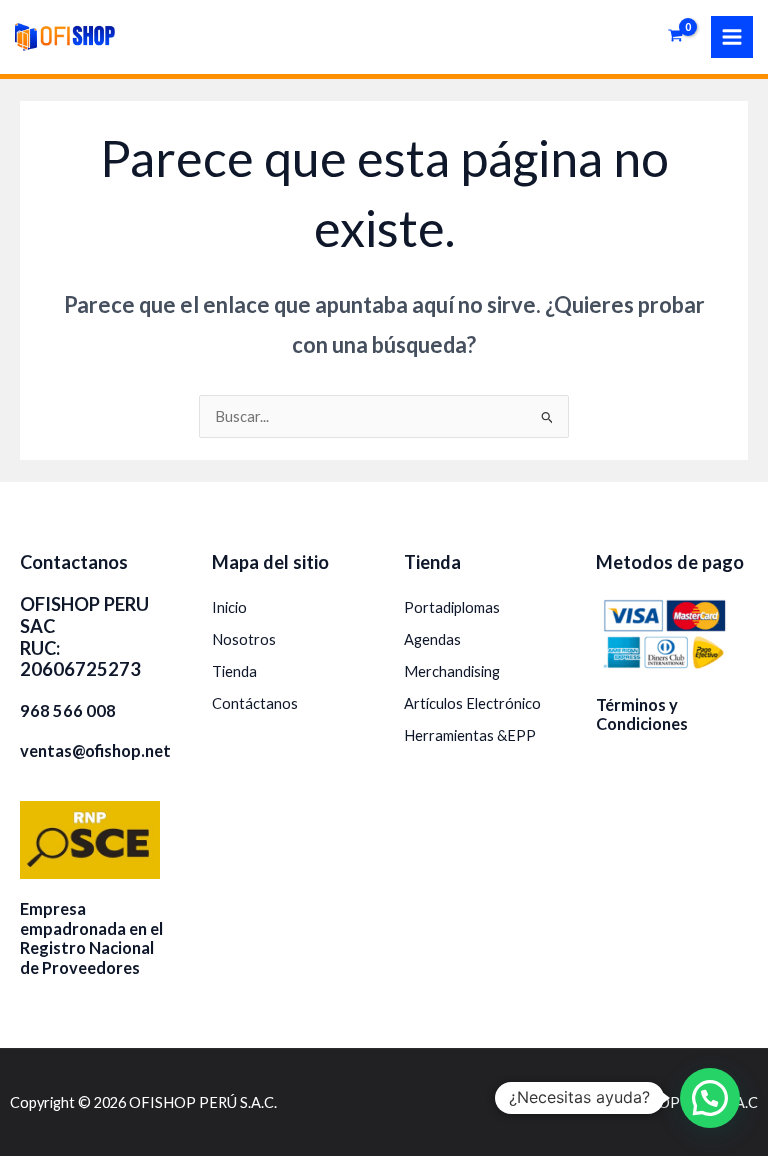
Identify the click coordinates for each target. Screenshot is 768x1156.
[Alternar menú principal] (732, 37)
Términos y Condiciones (642, 714)
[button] (710, 1098)
